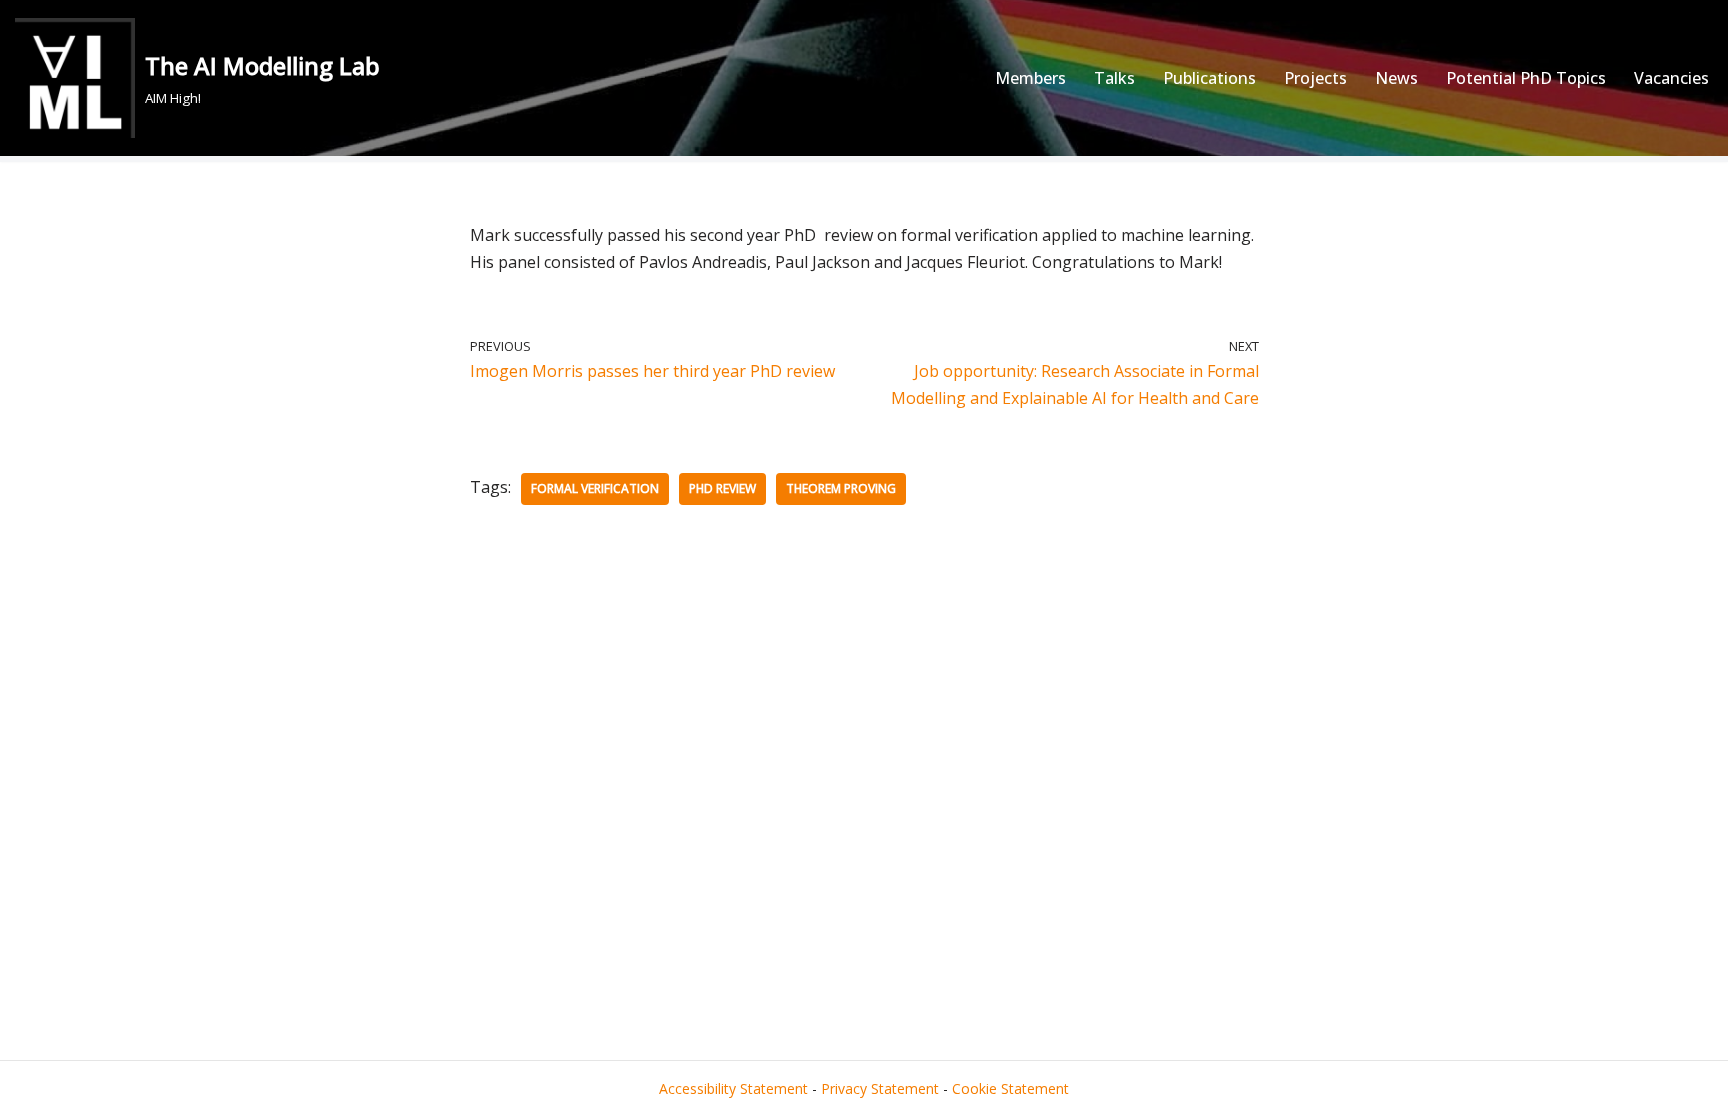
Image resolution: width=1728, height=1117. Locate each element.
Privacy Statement (880, 1088)
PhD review (722, 488)
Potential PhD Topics (1526, 78)
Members (1030, 78)
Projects (1315, 78)
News (1396, 78)
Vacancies (1671, 78)
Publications (1209, 78)
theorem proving (841, 488)
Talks (1114, 78)
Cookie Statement (1010, 1088)
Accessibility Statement (733, 1088)
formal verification (595, 488)
